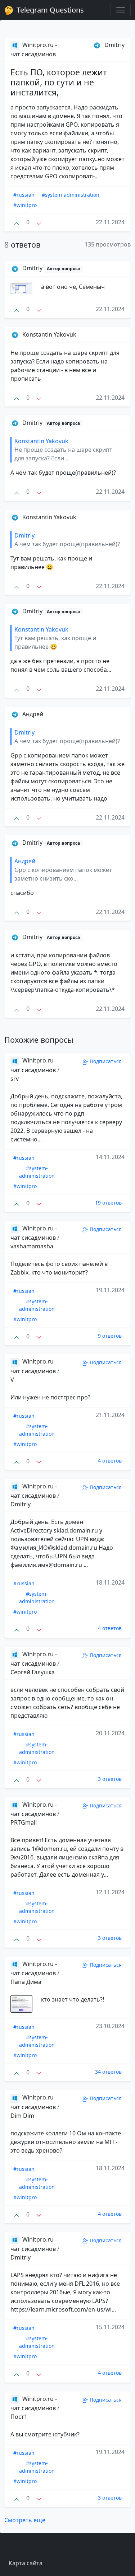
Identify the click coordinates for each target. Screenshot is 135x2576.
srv (15, 1079)
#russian (24, 195)
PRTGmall (24, 1822)
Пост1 (19, 2417)
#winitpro (25, 205)
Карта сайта (26, 2563)
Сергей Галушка (33, 1672)
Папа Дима (26, 1982)
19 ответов (108, 1203)
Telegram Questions (49, 10)
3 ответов (110, 1779)
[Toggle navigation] (121, 10)
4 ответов (110, 1461)
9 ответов (110, 1336)
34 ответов (108, 2072)
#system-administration (71, 195)
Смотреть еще (25, 2520)
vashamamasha (32, 1246)
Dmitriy (21, 1504)
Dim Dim (22, 2116)
